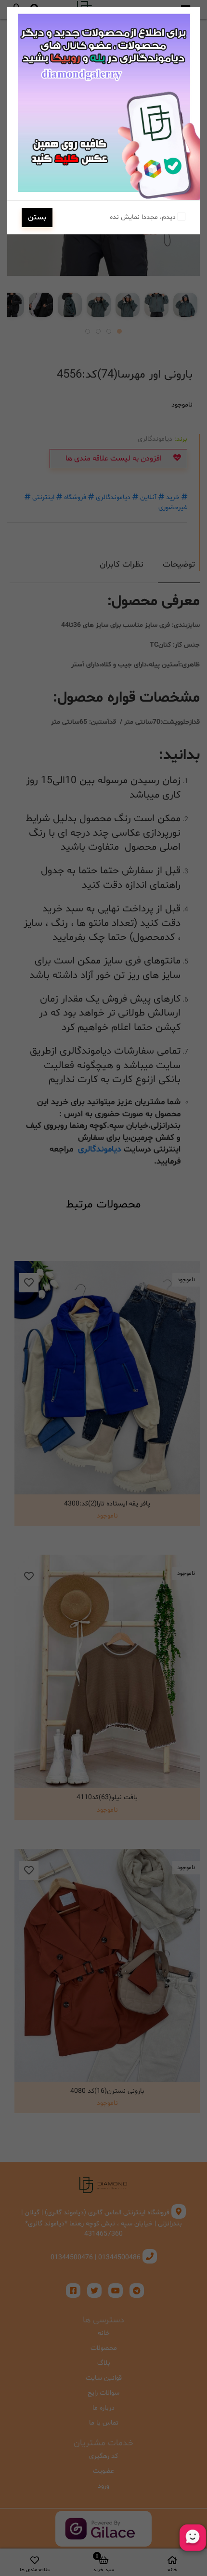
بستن (37, 217)
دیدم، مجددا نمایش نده (144, 217)
